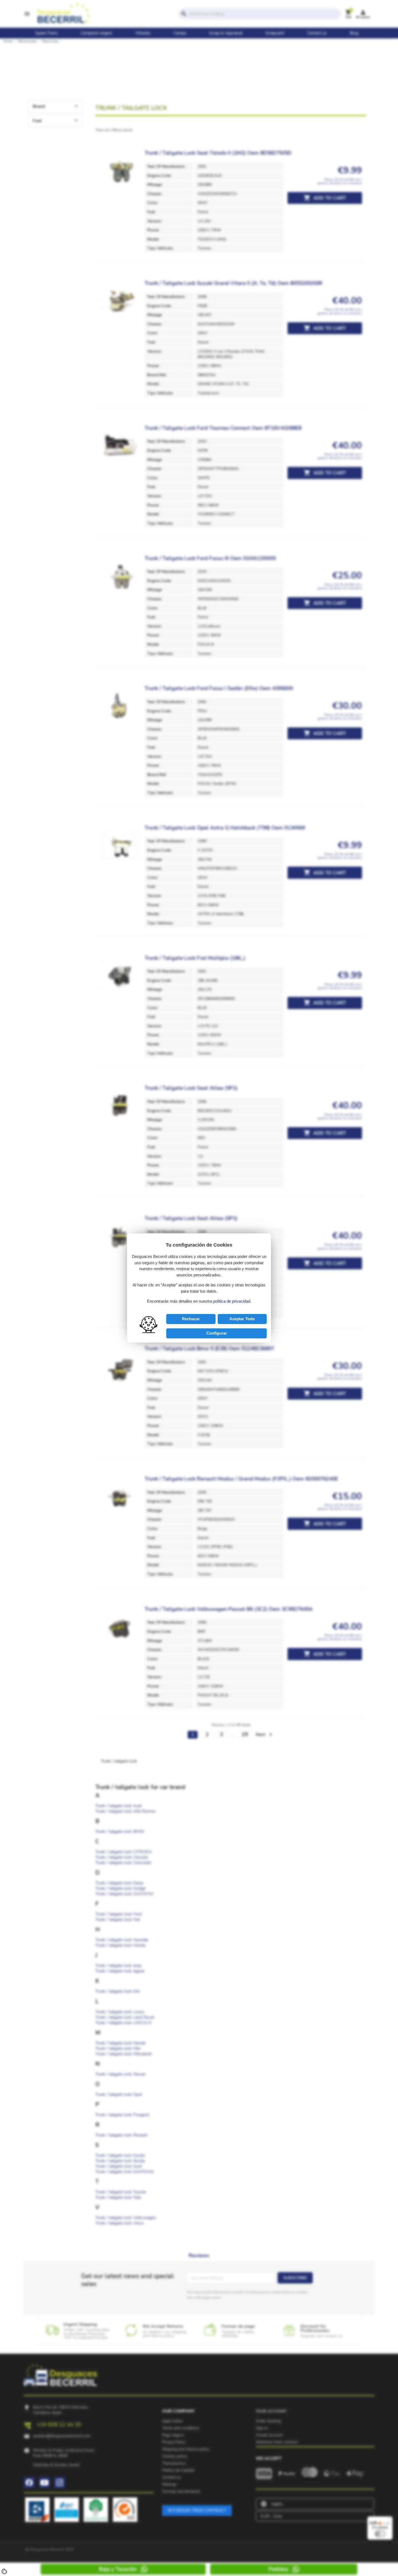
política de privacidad (232, 1301)
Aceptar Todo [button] (242, 1319)
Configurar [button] (217, 1333)
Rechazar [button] (191, 1319)
